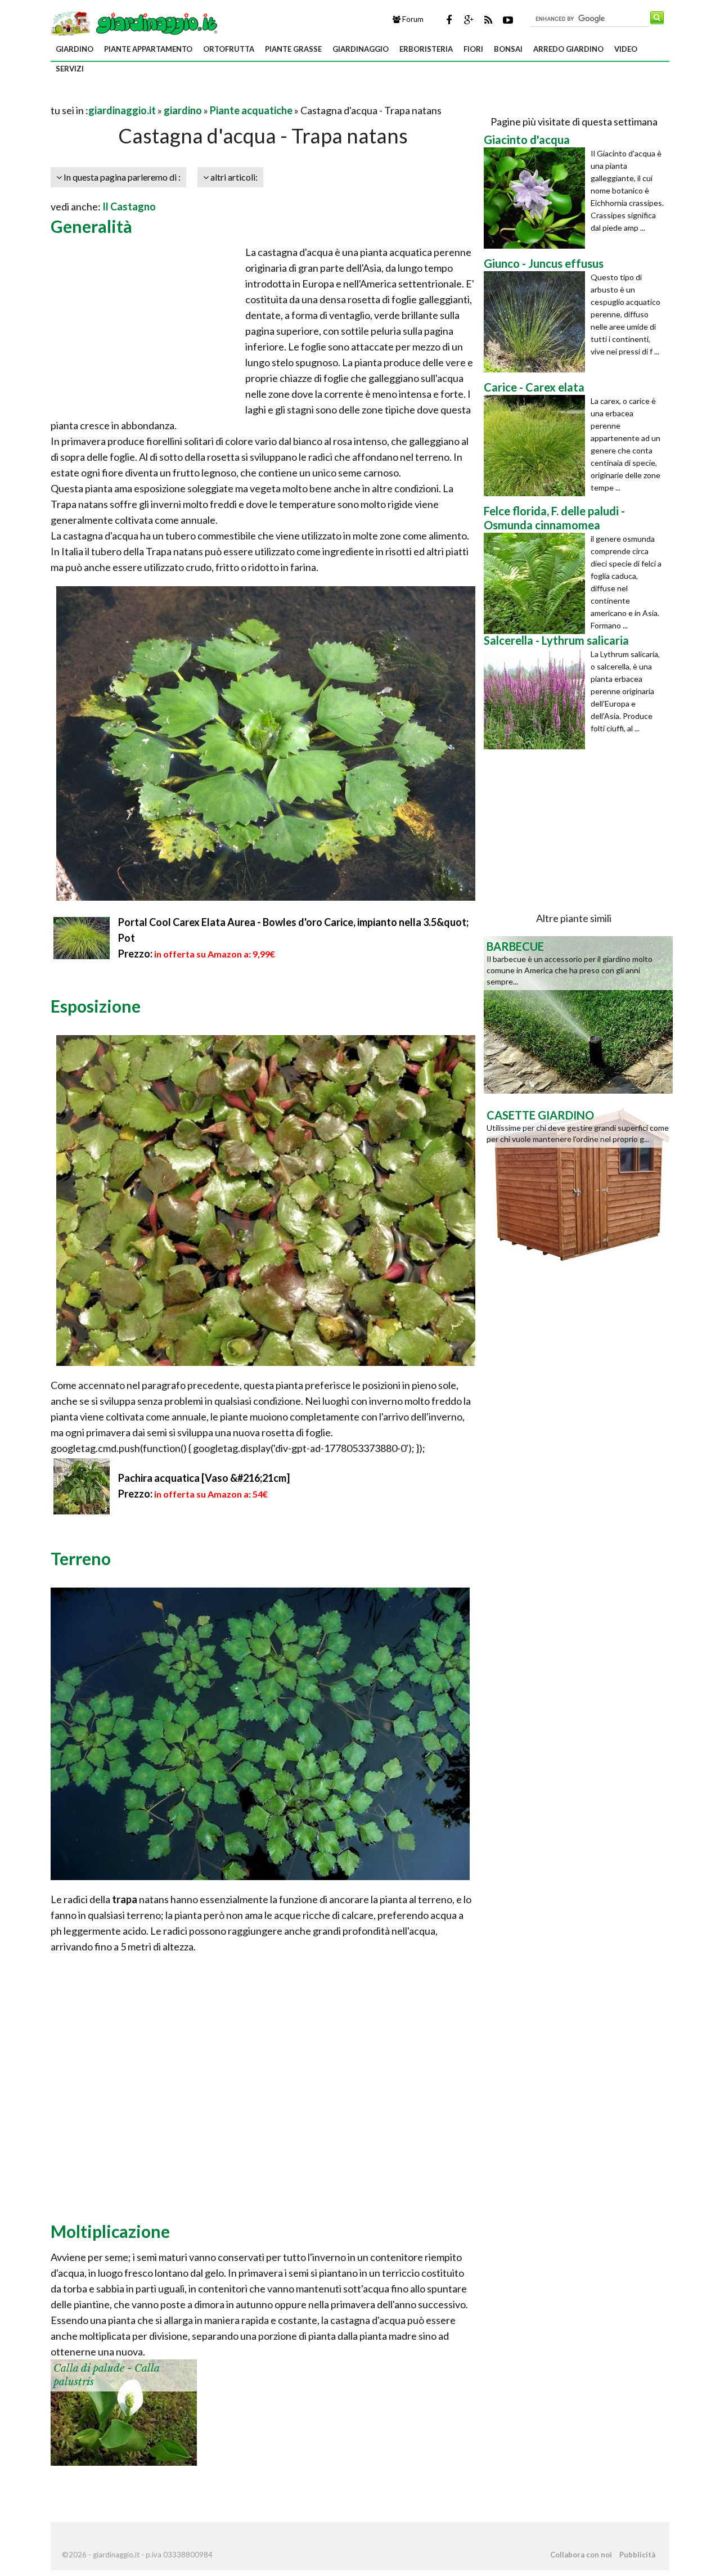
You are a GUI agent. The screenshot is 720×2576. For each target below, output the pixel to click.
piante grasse (293, 49)
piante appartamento (148, 49)
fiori (473, 49)
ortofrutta (229, 49)
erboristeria (426, 49)
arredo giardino (568, 49)
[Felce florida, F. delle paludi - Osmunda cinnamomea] (537, 583)
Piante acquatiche (251, 110)
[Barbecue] (578, 1014)
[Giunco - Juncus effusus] (537, 322)
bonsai (508, 49)
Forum (412, 19)
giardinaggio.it (122, 110)
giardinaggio (361, 49)
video (626, 49)
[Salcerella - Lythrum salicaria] (537, 699)
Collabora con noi (581, 2555)
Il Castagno (129, 206)
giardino (75, 49)
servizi (70, 69)
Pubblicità (637, 2555)
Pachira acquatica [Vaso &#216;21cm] (204, 1478)
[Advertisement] (182, 96)
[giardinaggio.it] (135, 23)
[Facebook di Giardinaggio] (449, 20)
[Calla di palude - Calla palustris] (124, 2411)
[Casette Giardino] (578, 1183)
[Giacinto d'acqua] (537, 198)
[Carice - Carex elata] (537, 446)
